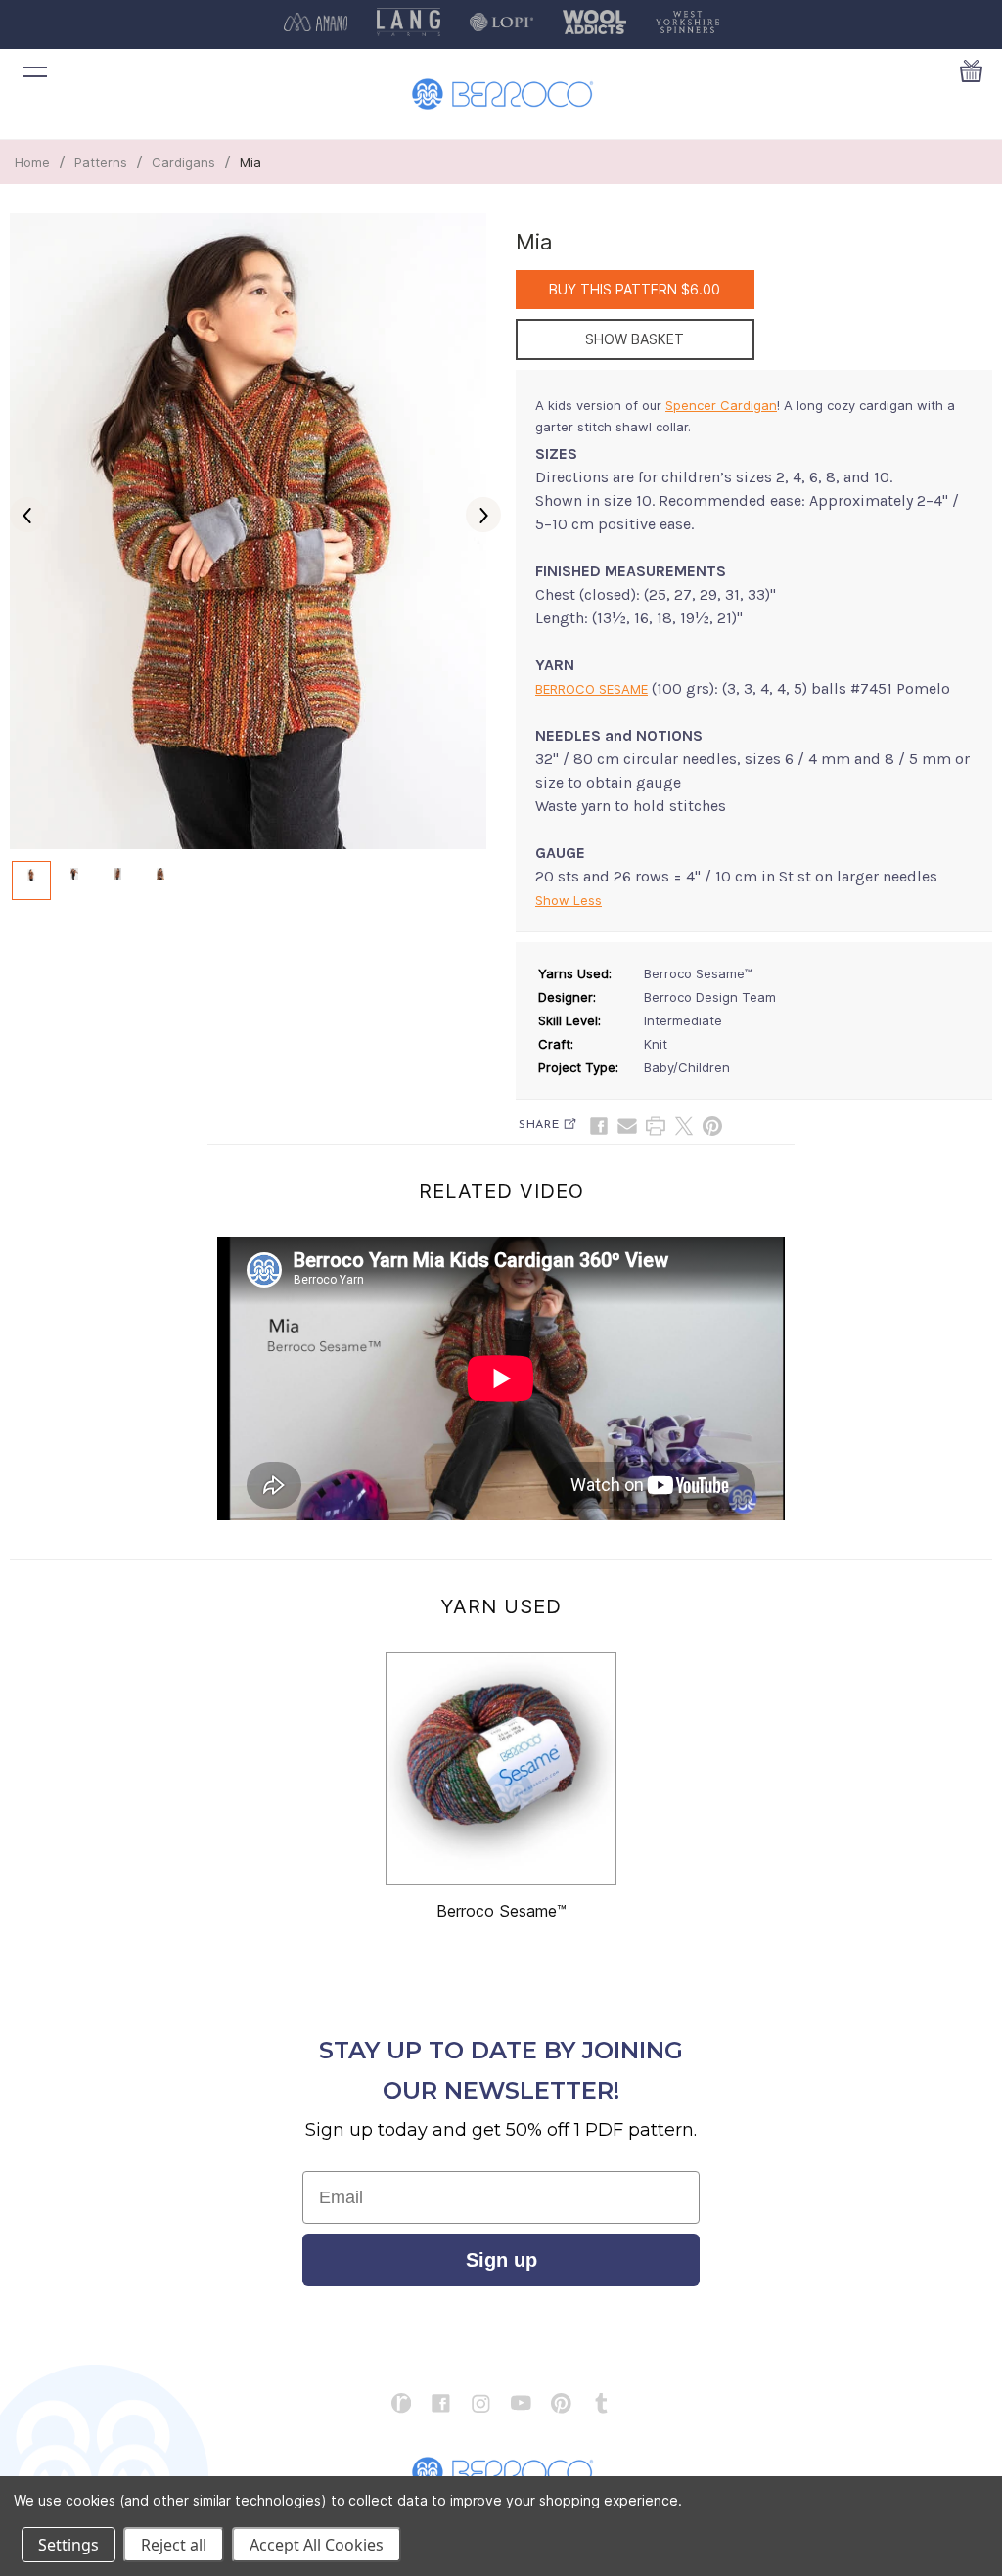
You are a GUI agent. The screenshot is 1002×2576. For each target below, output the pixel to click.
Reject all (174, 2545)
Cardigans (183, 162)
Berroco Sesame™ (501, 1911)
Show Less (569, 900)
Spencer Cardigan (721, 405)
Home (32, 162)
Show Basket (635, 339)
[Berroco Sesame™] (501, 1769)
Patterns (101, 162)
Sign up (501, 2260)
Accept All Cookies (317, 2545)
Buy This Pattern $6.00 (635, 289)
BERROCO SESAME (592, 689)
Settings (68, 2545)
